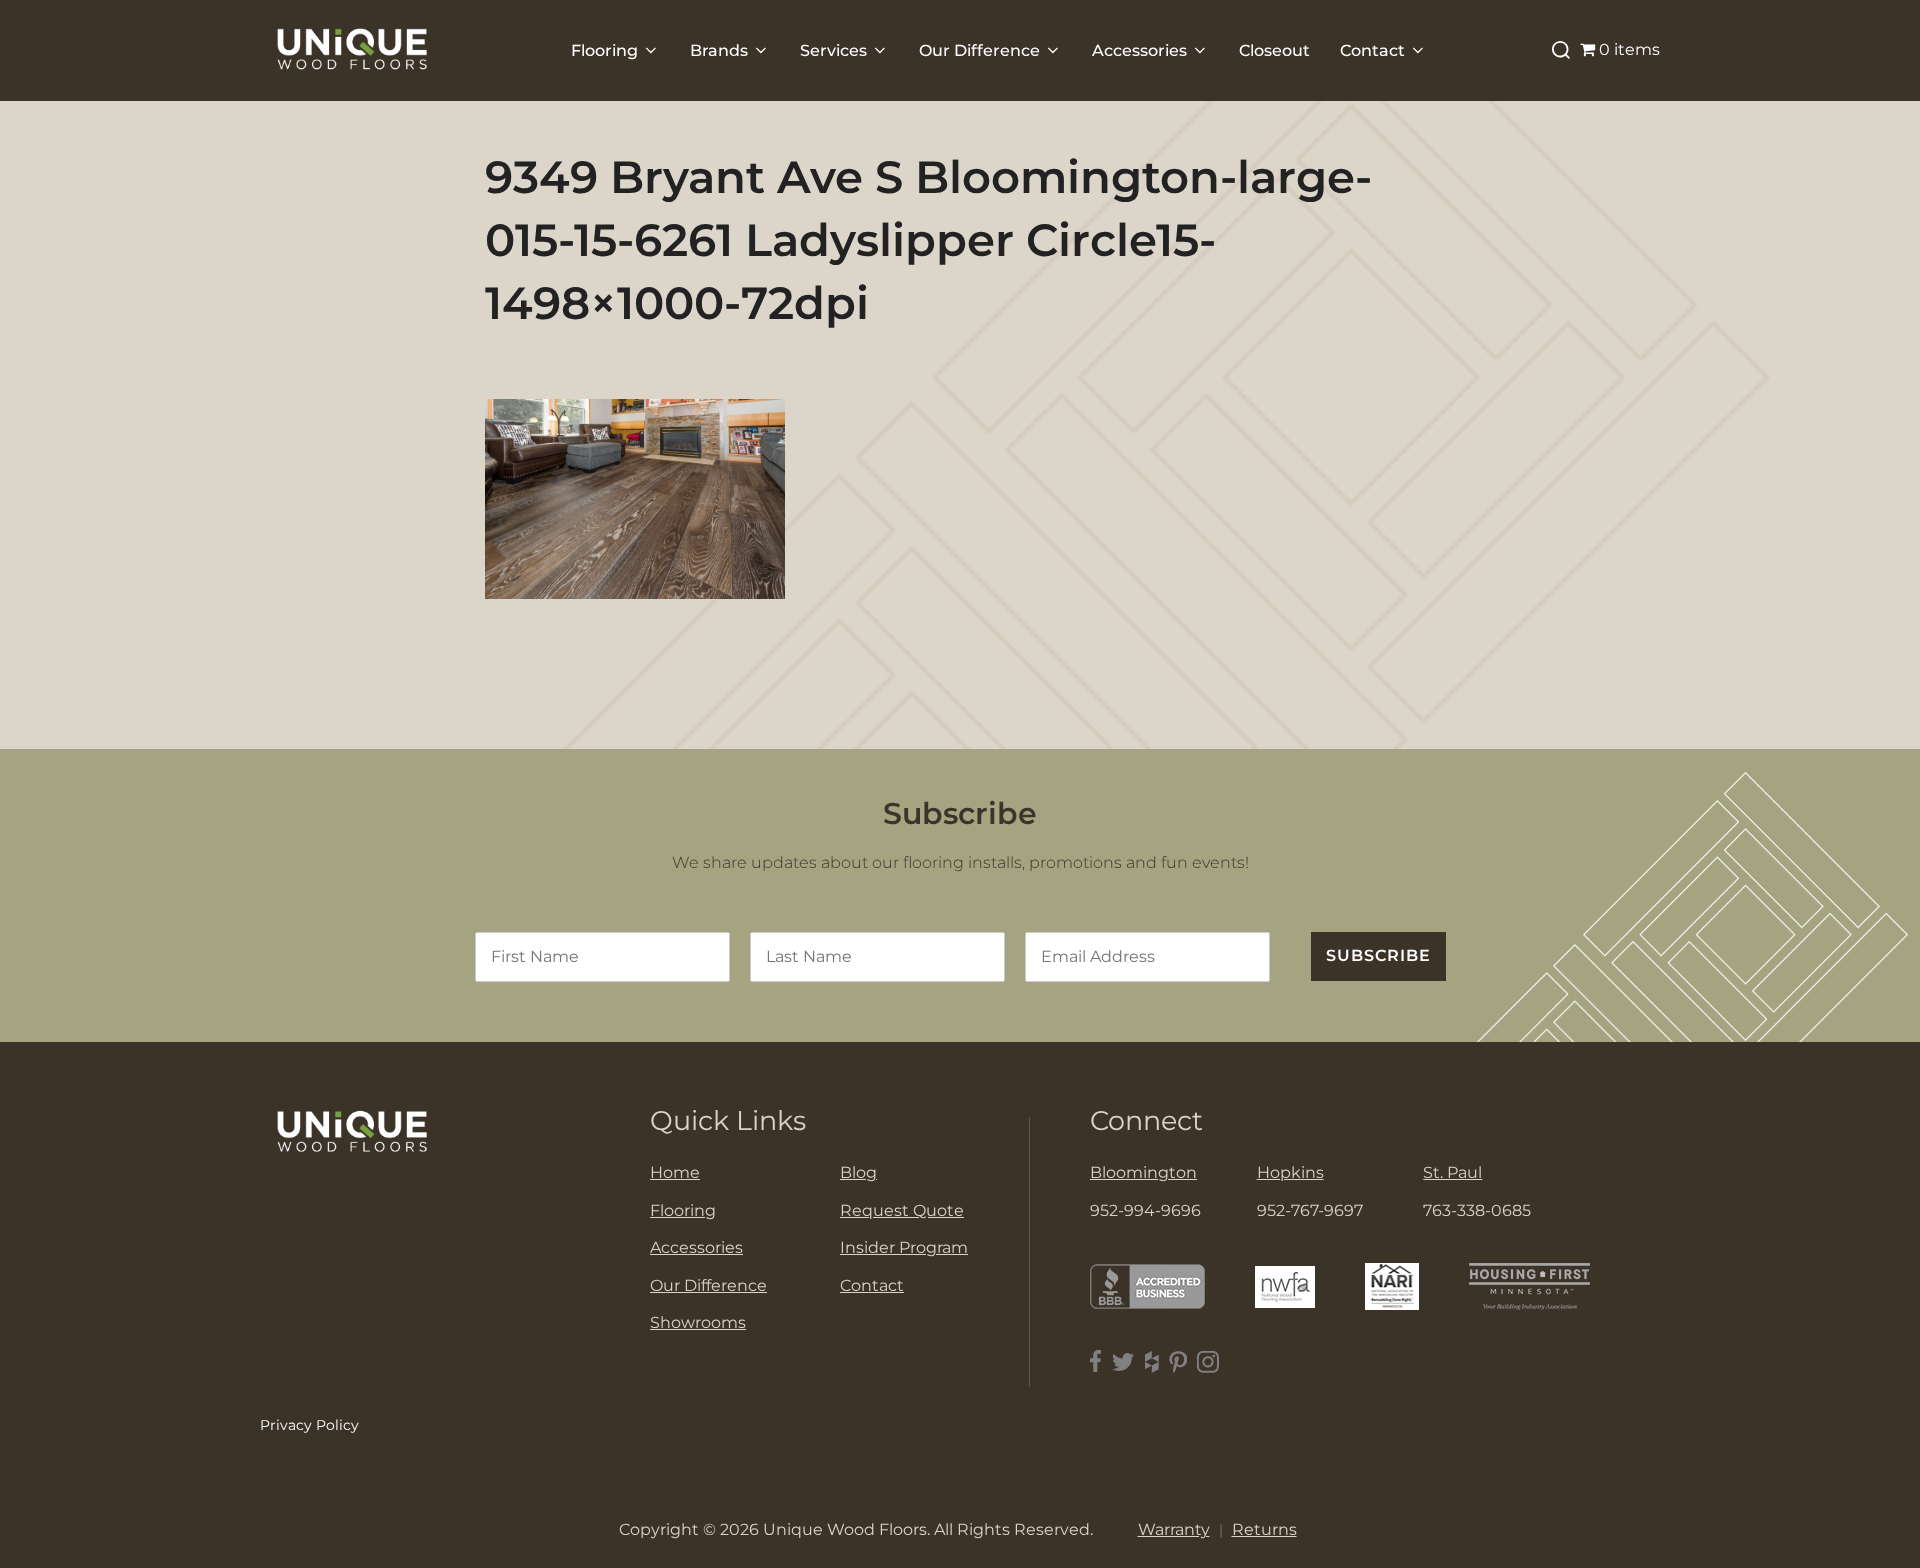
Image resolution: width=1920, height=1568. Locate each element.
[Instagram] (1208, 1361)
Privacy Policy (309, 1425)
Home (675, 1172)
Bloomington (1143, 1172)
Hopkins (1290, 1172)
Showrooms (698, 1322)
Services (833, 50)
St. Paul (1452, 1172)
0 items (1629, 49)
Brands (719, 50)
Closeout (1274, 50)
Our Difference (979, 50)
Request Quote (902, 1210)
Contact (1372, 50)
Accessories (1139, 50)
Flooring (604, 50)
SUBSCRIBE (1378, 955)
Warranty (1174, 1529)
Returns (1264, 1529)
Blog (858, 1172)
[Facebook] (1096, 1361)
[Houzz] (1152, 1361)
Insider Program (904, 1247)
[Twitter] (1123, 1361)
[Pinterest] (1178, 1361)
